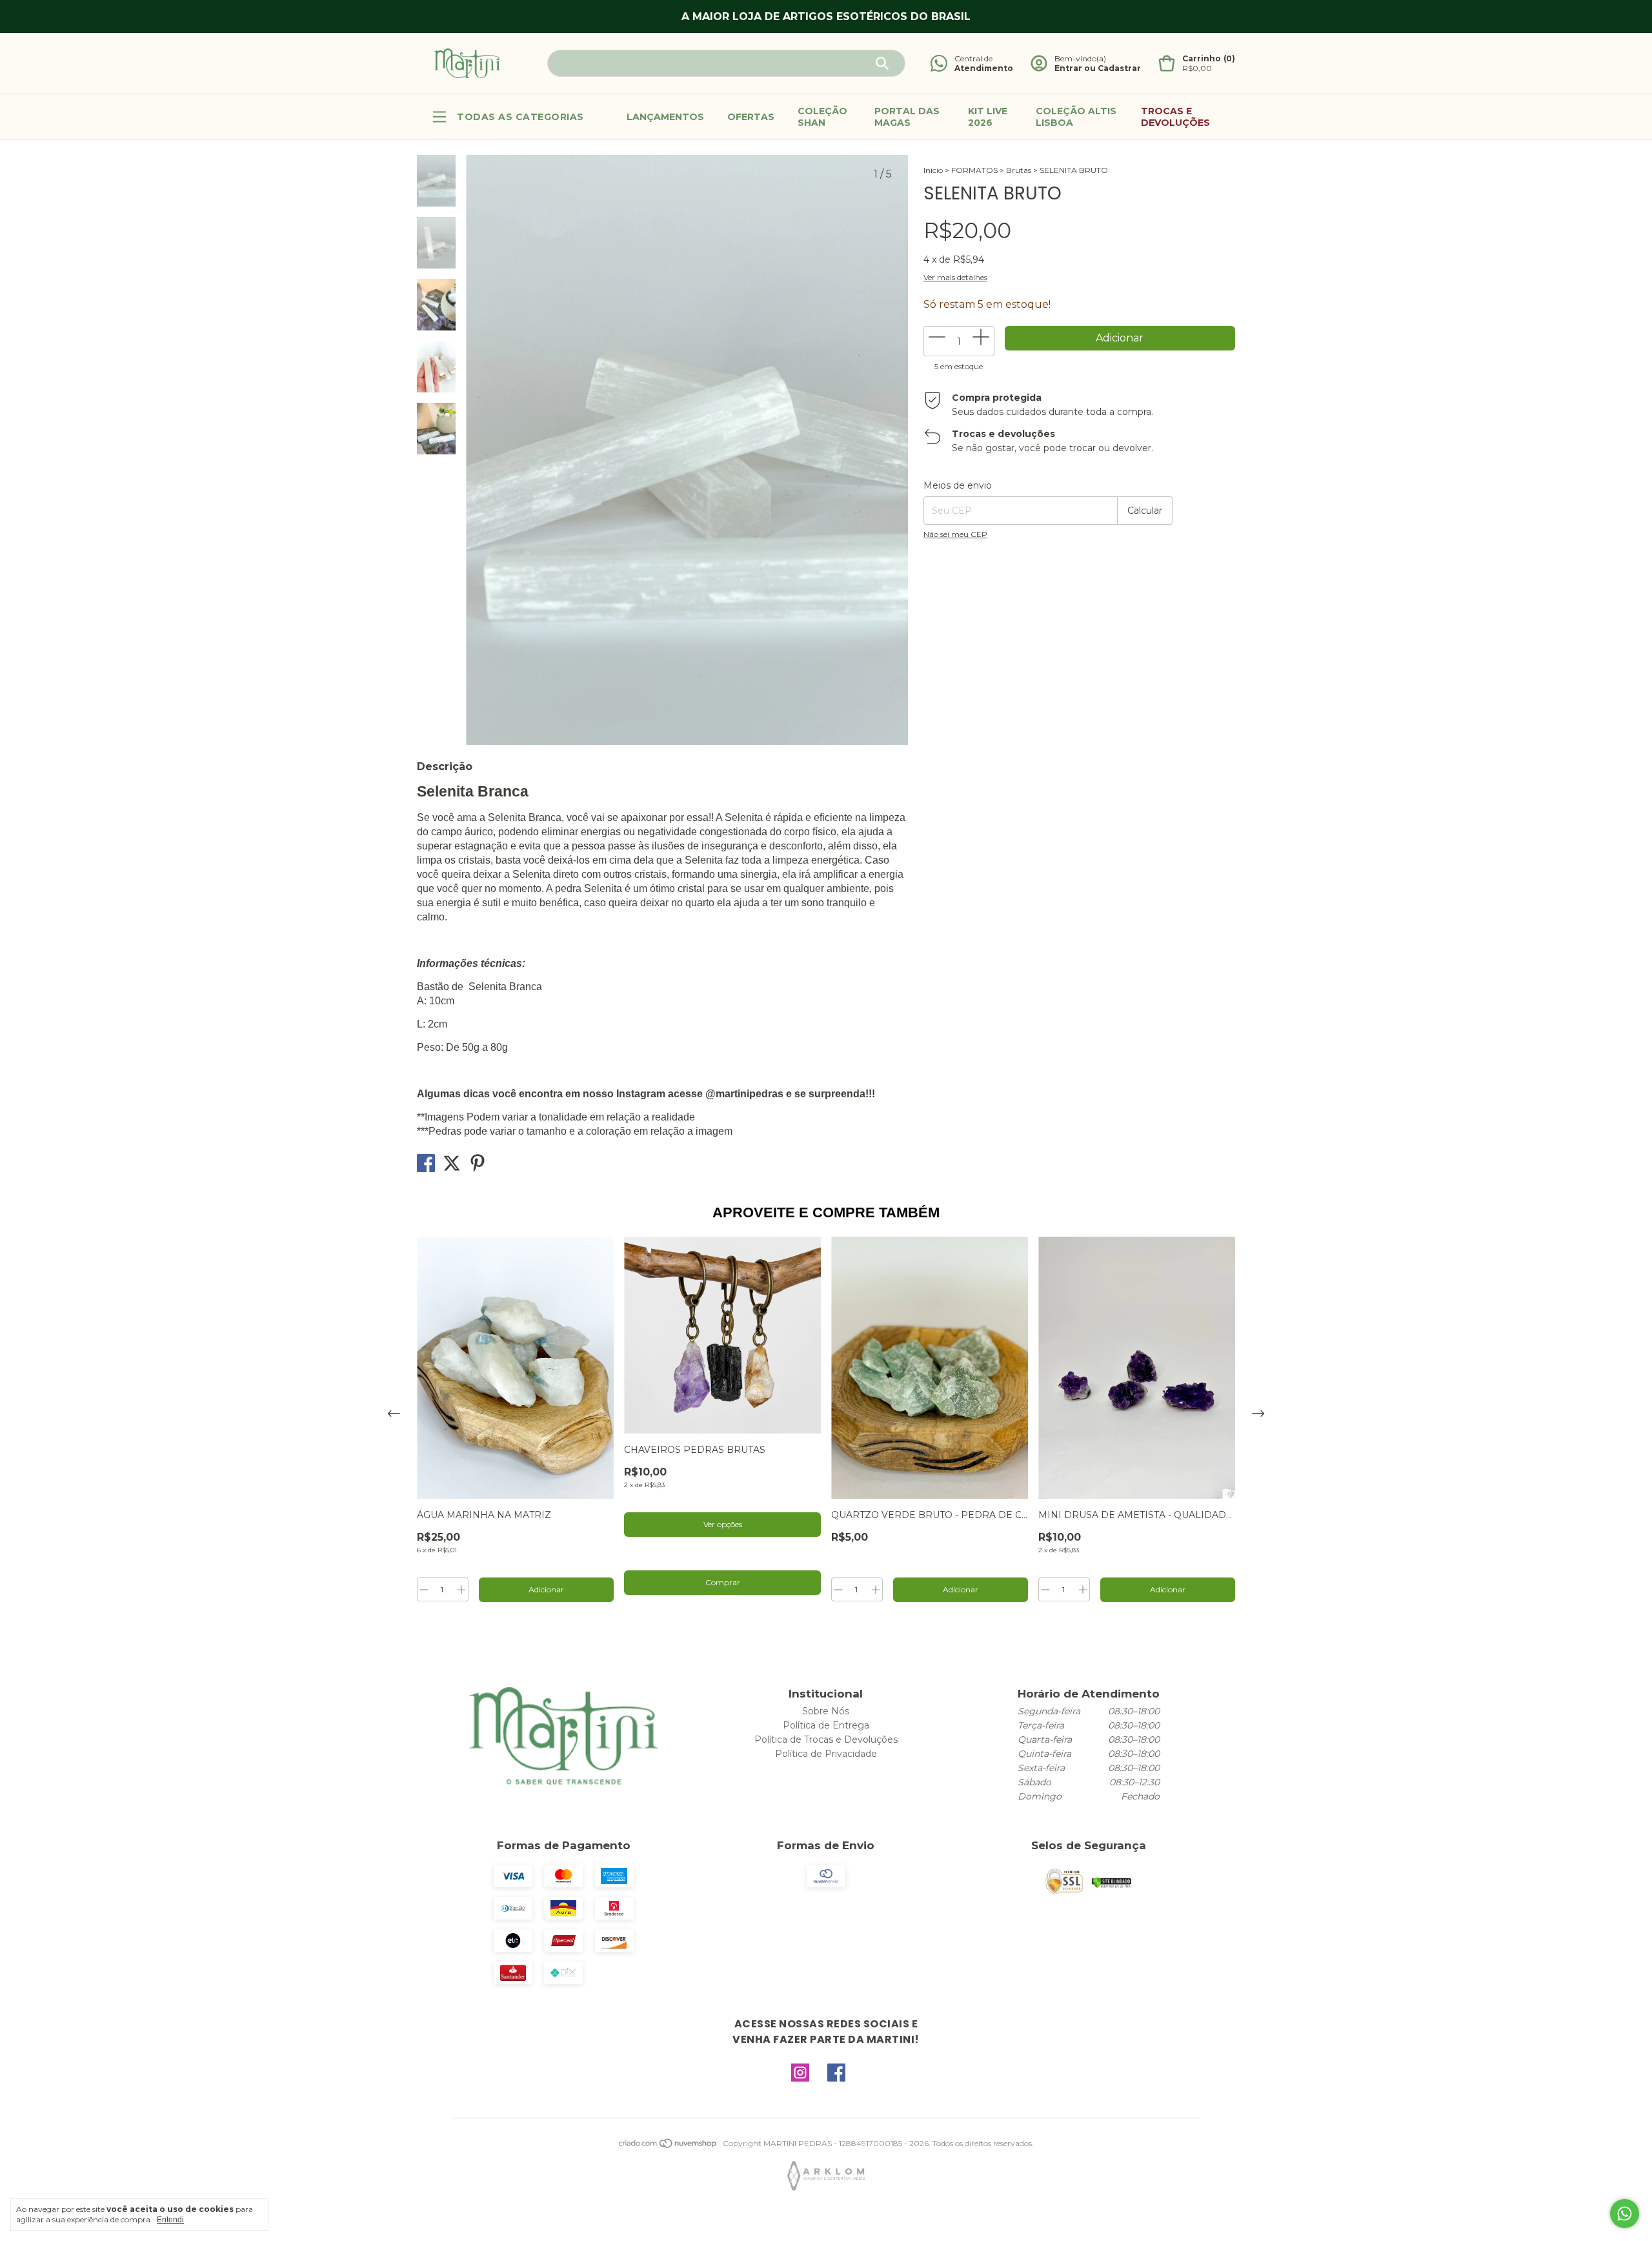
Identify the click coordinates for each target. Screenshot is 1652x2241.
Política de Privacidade (826, 1754)
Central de (973, 58)
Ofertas (751, 117)
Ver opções (723, 1524)
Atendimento (984, 68)
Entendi (170, 2220)
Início (933, 170)
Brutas (1019, 170)
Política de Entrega (826, 1725)
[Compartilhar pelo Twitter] (453, 1167)
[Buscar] (882, 63)
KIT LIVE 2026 (988, 117)
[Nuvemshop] (668, 2146)
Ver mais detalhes (955, 277)
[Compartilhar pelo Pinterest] (478, 1167)
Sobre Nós (826, 1711)
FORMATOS (974, 170)
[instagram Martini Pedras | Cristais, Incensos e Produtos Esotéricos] (800, 2073)
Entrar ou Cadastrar (1098, 68)
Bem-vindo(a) (1080, 58)
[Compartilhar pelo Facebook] (427, 1167)
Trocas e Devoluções (1175, 117)
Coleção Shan (822, 117)
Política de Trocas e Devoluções (826, 1739)
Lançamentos (665, 117)
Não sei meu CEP (955, 534)
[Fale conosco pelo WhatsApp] (1625, 2214)
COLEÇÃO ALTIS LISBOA (1076, 117)
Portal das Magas (907, 117)
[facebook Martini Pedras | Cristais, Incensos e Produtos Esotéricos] (836, 2073)
